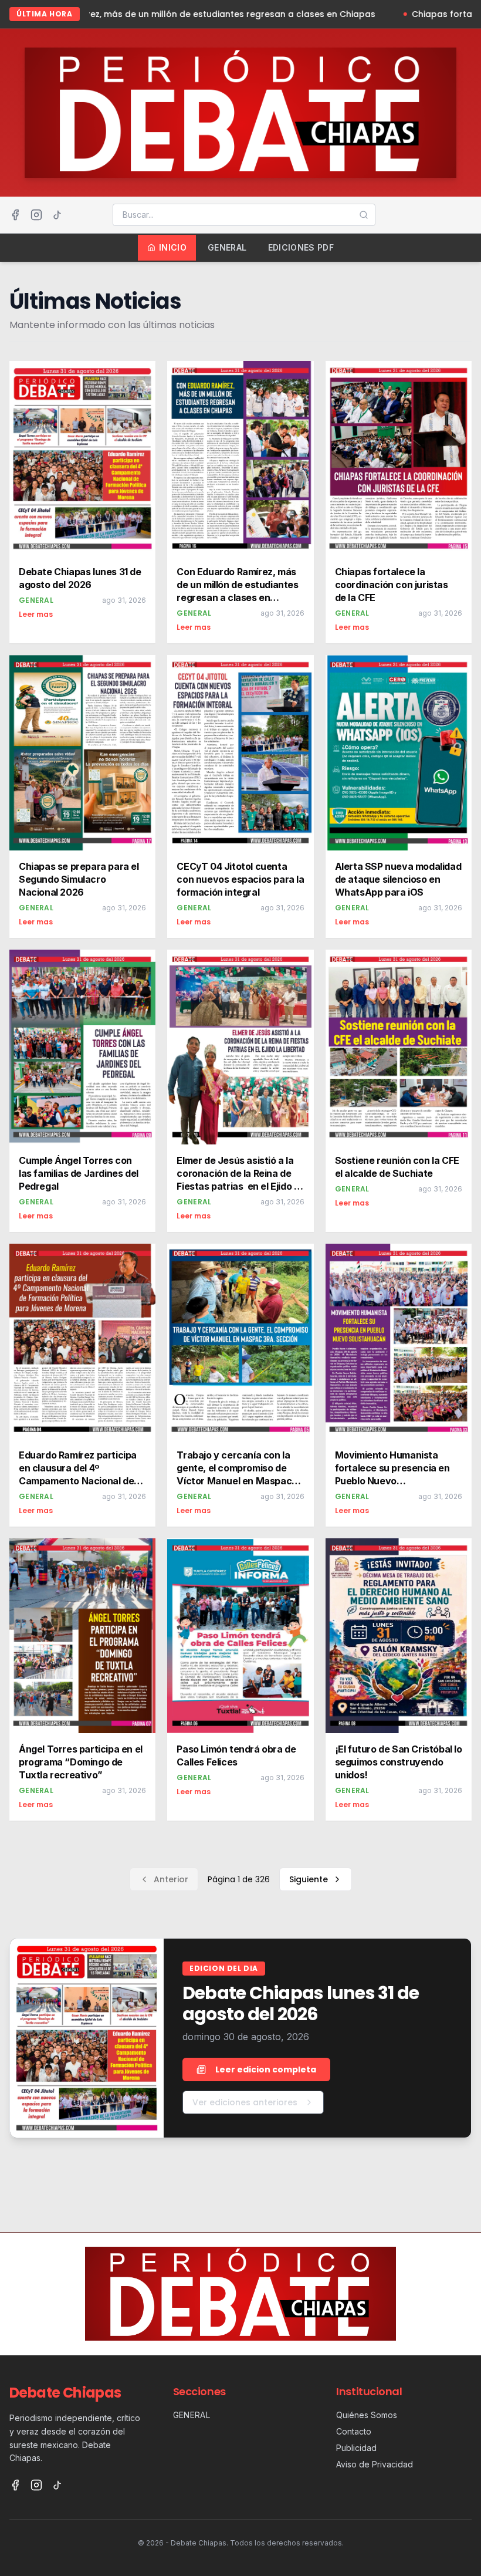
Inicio (173, 247)
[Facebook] (15, 215)
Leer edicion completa (266, 2069)
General (227, 247)
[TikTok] (57, 215)
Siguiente (309, 1879)
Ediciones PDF (301, 247)
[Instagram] (36, 215)
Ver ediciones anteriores (245, 2102)
